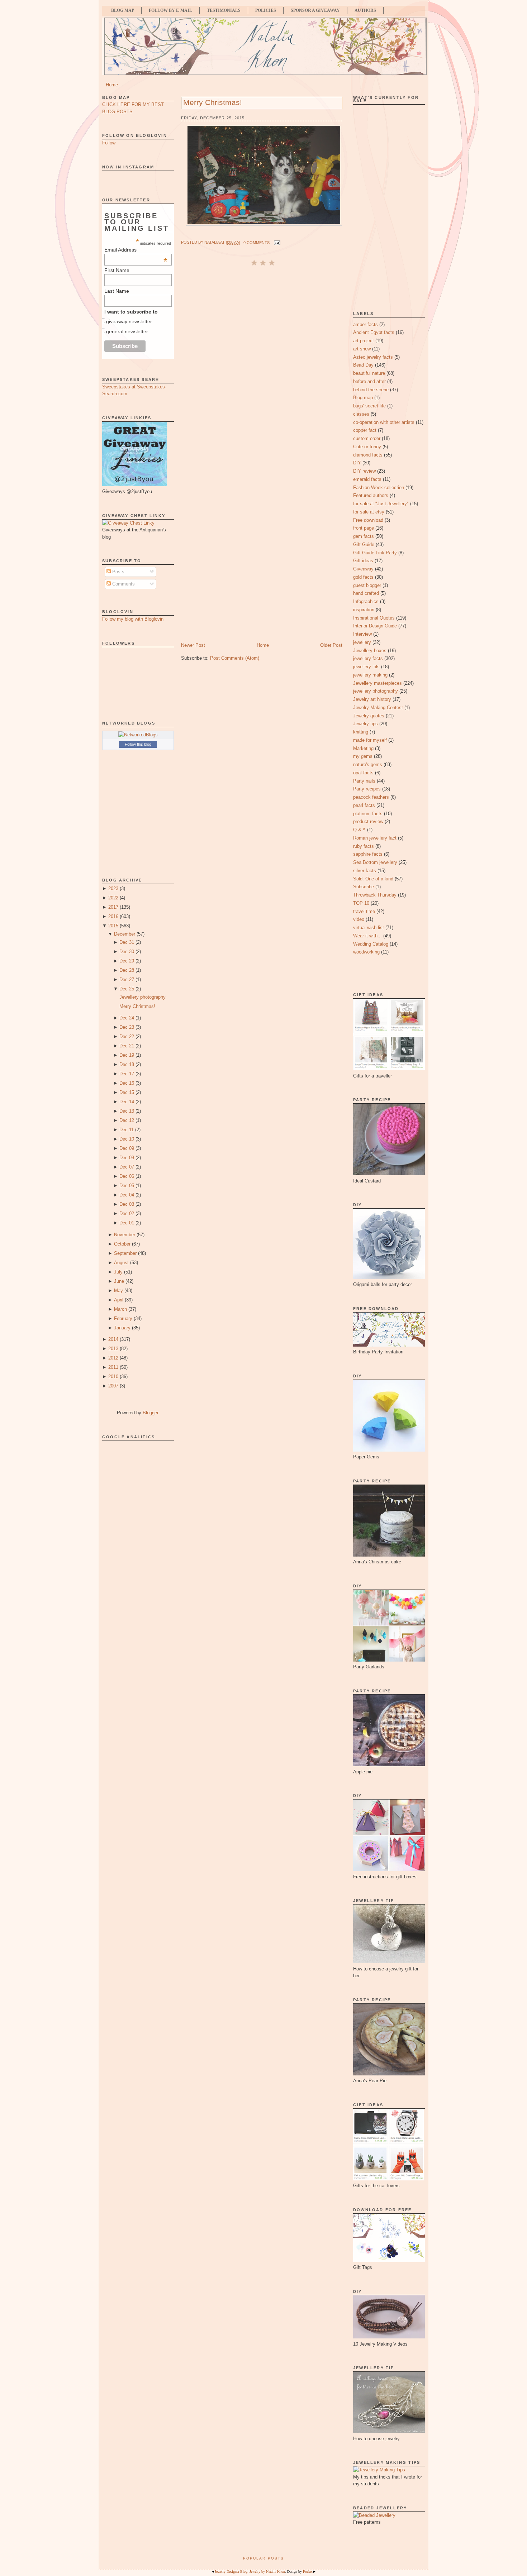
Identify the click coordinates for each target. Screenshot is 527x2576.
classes (361, 414)
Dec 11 (127, 1130)
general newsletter (127, 331)
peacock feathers (371, 797)
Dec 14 (127, 1102)
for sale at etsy (369, 512)
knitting (361, 732)
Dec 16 (127, 1083)
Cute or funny (367, 447)
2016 (113, 916)
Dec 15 (127, 1092)
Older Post (331, 645)
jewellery (362, 642)
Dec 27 (127, 979)
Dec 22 (127, 1036)
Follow (109, 143)
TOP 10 (361, 903)
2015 (113, 926)
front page (364, 528)
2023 (113, 888)
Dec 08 (127, 1158)
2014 (113, 1339)
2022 (113, 898)
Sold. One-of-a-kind (373, 879)
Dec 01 (127, 1223)
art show (362, 349)
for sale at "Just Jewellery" (381, 504)
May (118, 1291)
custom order (367, 438)
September (125, 1253)
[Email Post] (276, 243)
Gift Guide (364, 544)
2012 (113, 1358)
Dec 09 (127, 1148)
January (122, 1328)
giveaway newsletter (129, 321)
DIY (357, 463)
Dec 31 (127, 942)
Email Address (136, 250)
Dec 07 (127, 1167)
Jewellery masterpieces (378, 683)
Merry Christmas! (137, 1006)
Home (112, 85)
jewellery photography (376, 691)
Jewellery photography (143, 997)
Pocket (308, 2572)
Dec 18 (127, 1064)
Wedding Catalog (371, 944)
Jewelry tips (365, 724)
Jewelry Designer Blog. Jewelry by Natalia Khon (250, 2572)
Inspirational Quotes (374, 618)
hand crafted (366, 593)
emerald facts (367, 479)
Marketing (363, 748)
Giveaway (363, 569)
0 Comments (257, 243)
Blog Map (123, 10)
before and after (369, 381)
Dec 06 (127, 1176)
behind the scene (371, 390)
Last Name (117, 291)
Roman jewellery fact (375, 838)
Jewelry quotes (369, 716)
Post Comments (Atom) (235, 658)
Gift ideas (363, 561)
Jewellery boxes (370, 651)
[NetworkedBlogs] (138, 735)
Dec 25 (127, 989)
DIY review (364, 471)
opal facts (363, 773)
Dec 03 (127, 1204)
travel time (364, 911)
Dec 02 (127, 1213)
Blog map (363, 398)
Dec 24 (127, 1018)
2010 (113, 1377)
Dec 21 (127, 1046)
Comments (123, 584)
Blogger (150, 1413)
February (123, 1318)
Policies (266, 10)
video (359, 919)
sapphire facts (368, 854)
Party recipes (367, 789)
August (121, 1263)
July (118, 1272)
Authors (365, 10)
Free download (368, 520)
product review (368, 821)
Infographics (366, 601)
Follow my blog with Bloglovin (133, 619)
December (125, 934)
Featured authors (371, 495)
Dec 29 (127, 961)
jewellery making (370, 675)
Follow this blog (138, 744)
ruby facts (364, 846)
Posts (118, 572)
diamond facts (368, 455)
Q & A (359, 830)
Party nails (364, 781)
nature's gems (368, 764)
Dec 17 (127, 1074)
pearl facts (364, 805)
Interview (362, 634)
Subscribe (364, 887)
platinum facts (368, 814)
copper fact (365, 430)
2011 (113, 1367)
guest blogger (367, 585)
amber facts (365, 324)
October (122, 1244)
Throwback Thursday (375, 895)
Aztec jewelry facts (373, 357)
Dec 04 (127, 1195)
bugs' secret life (369, 406)
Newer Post (193, 645)
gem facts (364, 536)
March (120, 1309)
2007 (113, 1386)
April (119, 1300)
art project (364, 341)
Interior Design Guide (375, 626)
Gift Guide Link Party (375, 553)
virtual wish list (369, 928)
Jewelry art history (372, 699)
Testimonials (224, 10)
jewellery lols (366, 667)
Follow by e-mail (170, 10)
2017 (113, 907)
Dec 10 (127, 1139)
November (125, 1235)
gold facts (363, 577)
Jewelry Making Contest (378, 708)
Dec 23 (127, 1027)
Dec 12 (127, 1120)
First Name (117, 270)
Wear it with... (367, 936)
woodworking (366, 952)
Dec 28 (127, 970)
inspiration (364, 610)
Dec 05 (127, 1186)
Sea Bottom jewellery (375, 862)
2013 (113, 1349)
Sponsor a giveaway (315, 10)
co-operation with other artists (384, 422)
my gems (363, 756)
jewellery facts (368, 658)
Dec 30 (127, 952)
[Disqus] (262, 363)
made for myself (370, 740)
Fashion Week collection (379, 488)
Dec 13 (127, 1111)
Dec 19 (127, 1055)
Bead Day (363, 365)
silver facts (365, 871)
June (119, 1281)
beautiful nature (369, 373)
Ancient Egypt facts (374, 332)
